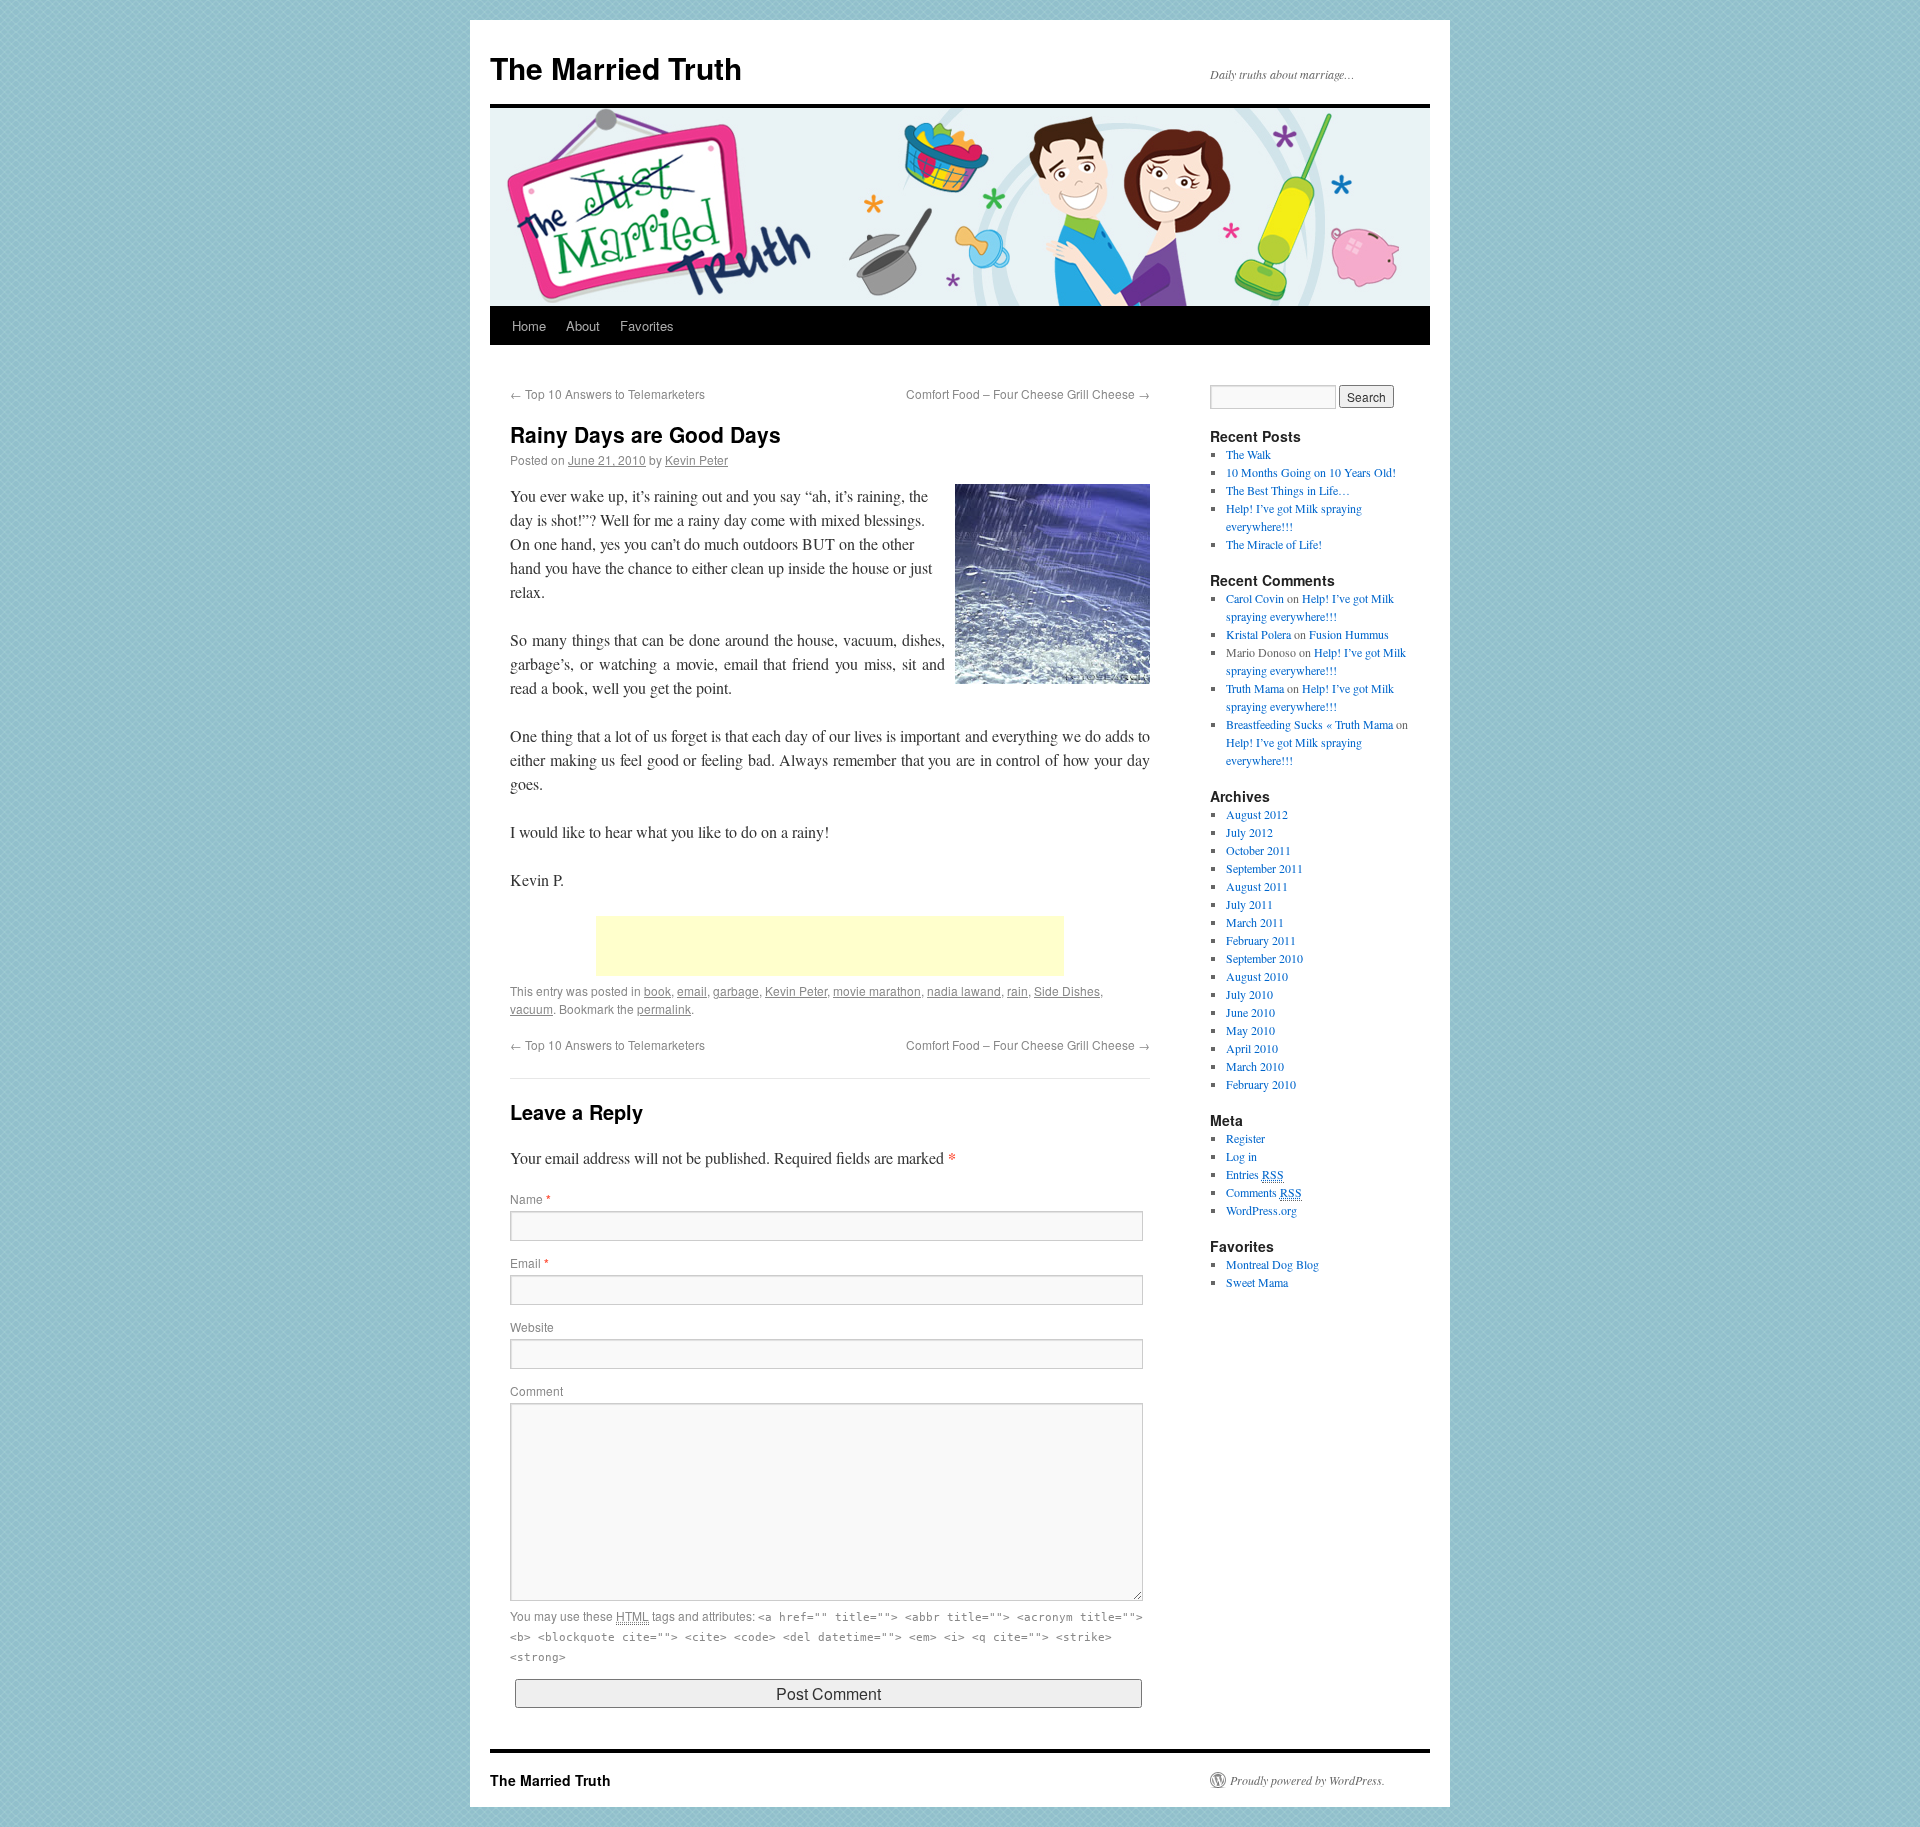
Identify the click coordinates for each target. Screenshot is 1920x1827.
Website (532, 1326)
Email (529, 1262)
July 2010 (1249, 994)
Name (530, 1198)
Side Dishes (1067, 990)
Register (1245, 1138)
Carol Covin (1255, 598)
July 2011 (1249, 904)
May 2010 (1250, 1030)
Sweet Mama (1257, 1282)
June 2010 (1250, 1012)
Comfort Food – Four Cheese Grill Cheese (1028, 393)
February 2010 (1261, 1084)
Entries (1255, 1174)
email (692, 990)
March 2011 (1255, 922)
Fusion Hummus (1349, 634)
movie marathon (877, 990)
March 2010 (1255, 1066)
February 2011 (1261, 940)
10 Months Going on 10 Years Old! (1311, 472)
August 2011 (1257, 886)
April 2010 (1252, 1048)
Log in (1241, 1156)
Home (529, 325)
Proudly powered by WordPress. (1307, 1780)
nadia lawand (964, 990)
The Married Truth (616, 67)
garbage (736, 990)
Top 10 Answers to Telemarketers (607, 393)
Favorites (647, 325)
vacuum (531, 1008)
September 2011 (1264, 868)
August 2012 (1257, 814)
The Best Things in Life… (1288, 490)
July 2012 (1249, 832)
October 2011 (1258, 850)
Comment (536, 1390)
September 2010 (1264, 958)
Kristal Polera (1258, 634)
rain (1017, 990)
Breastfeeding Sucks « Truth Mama (1309, 724)
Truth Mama (1255, 688)
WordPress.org (1261, 1210)
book (657, 990)
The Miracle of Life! (1274, 544)
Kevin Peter (696, 459)
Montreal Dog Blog (1272, 1264)
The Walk (1248, 454)
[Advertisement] (830, 946)
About (583, 325)
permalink (664, 1008)
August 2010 (1257, 976)
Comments (1264, 1192)
